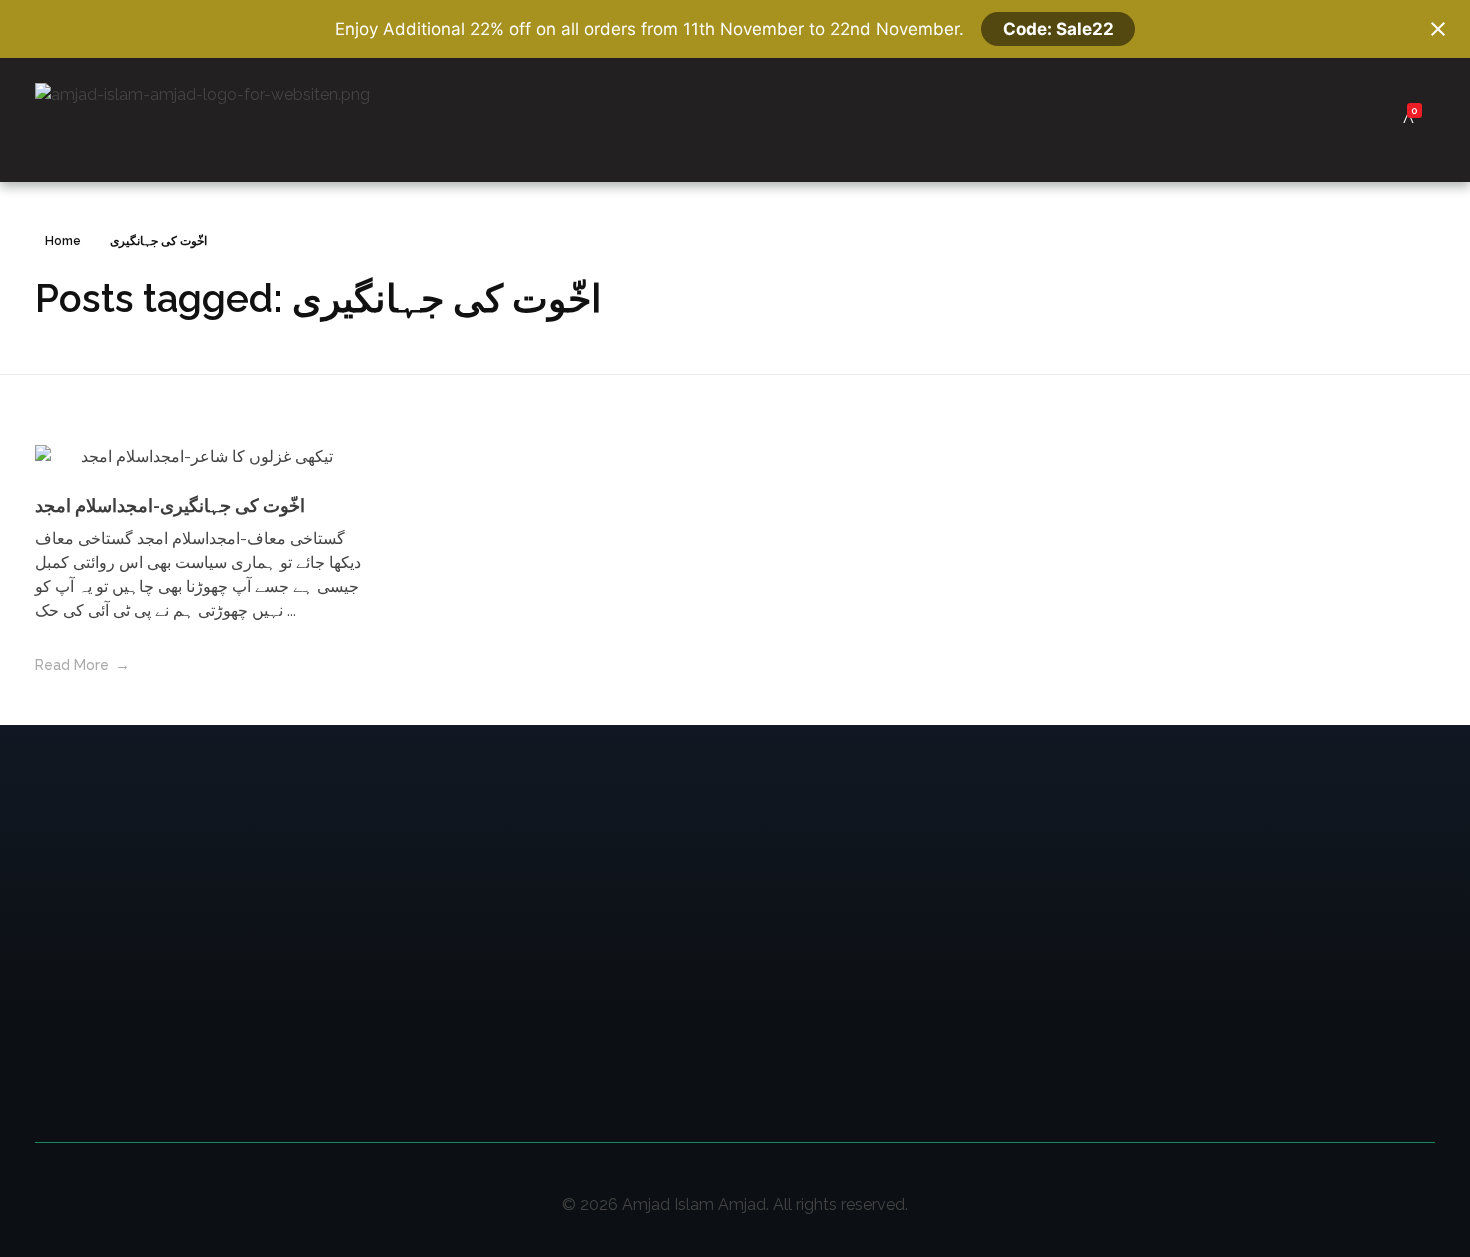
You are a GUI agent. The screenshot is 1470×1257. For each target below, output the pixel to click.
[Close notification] (1438, 29)
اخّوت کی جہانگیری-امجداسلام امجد (170, 505)
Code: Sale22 (1058, 29)
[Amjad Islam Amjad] (232, 120)
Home (63, 241)
